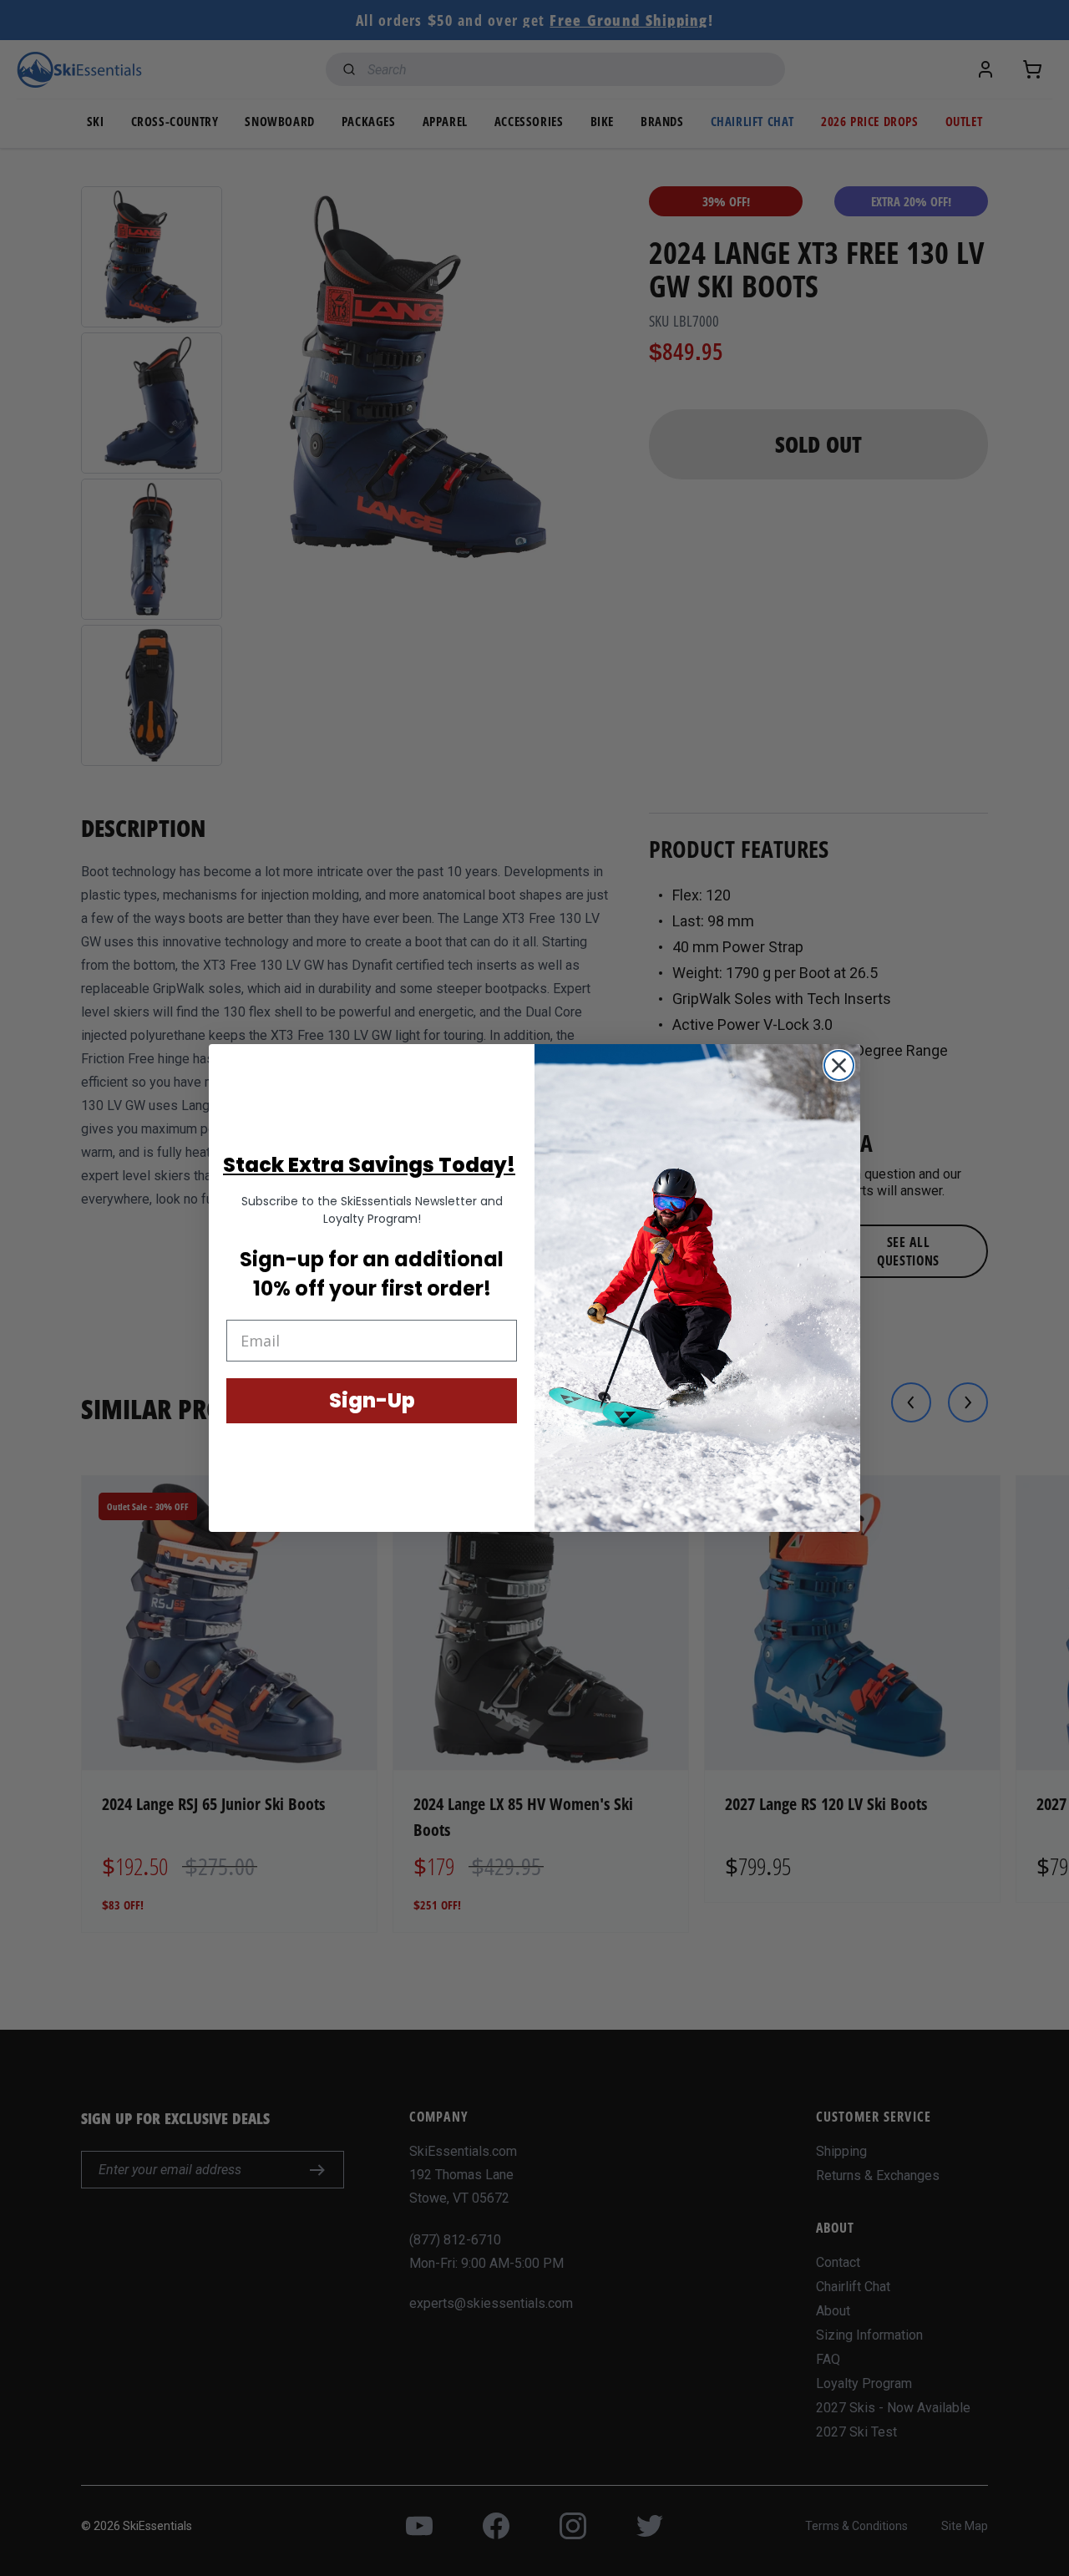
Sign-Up (372, 1400)
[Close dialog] (839, 1065)
